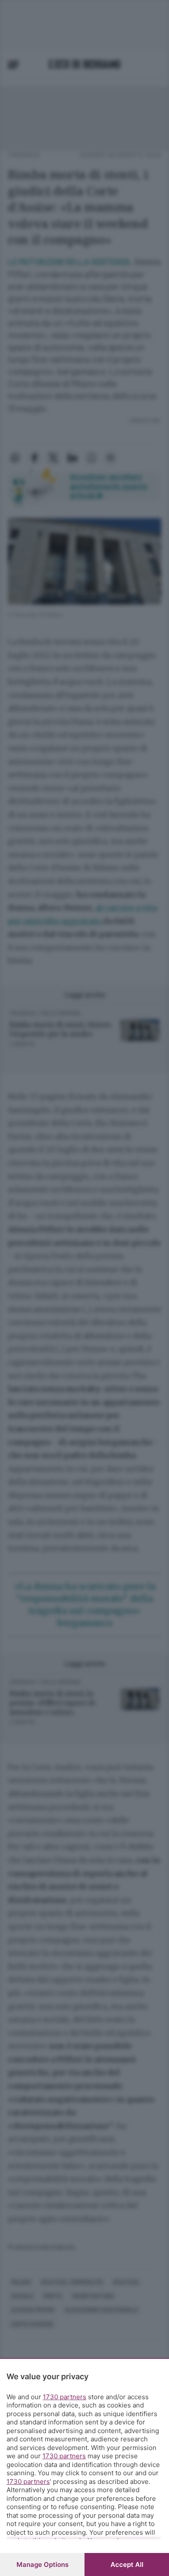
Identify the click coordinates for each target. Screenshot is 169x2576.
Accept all (127, 2564)
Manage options (42, 2564)
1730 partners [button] (65, 2397)
